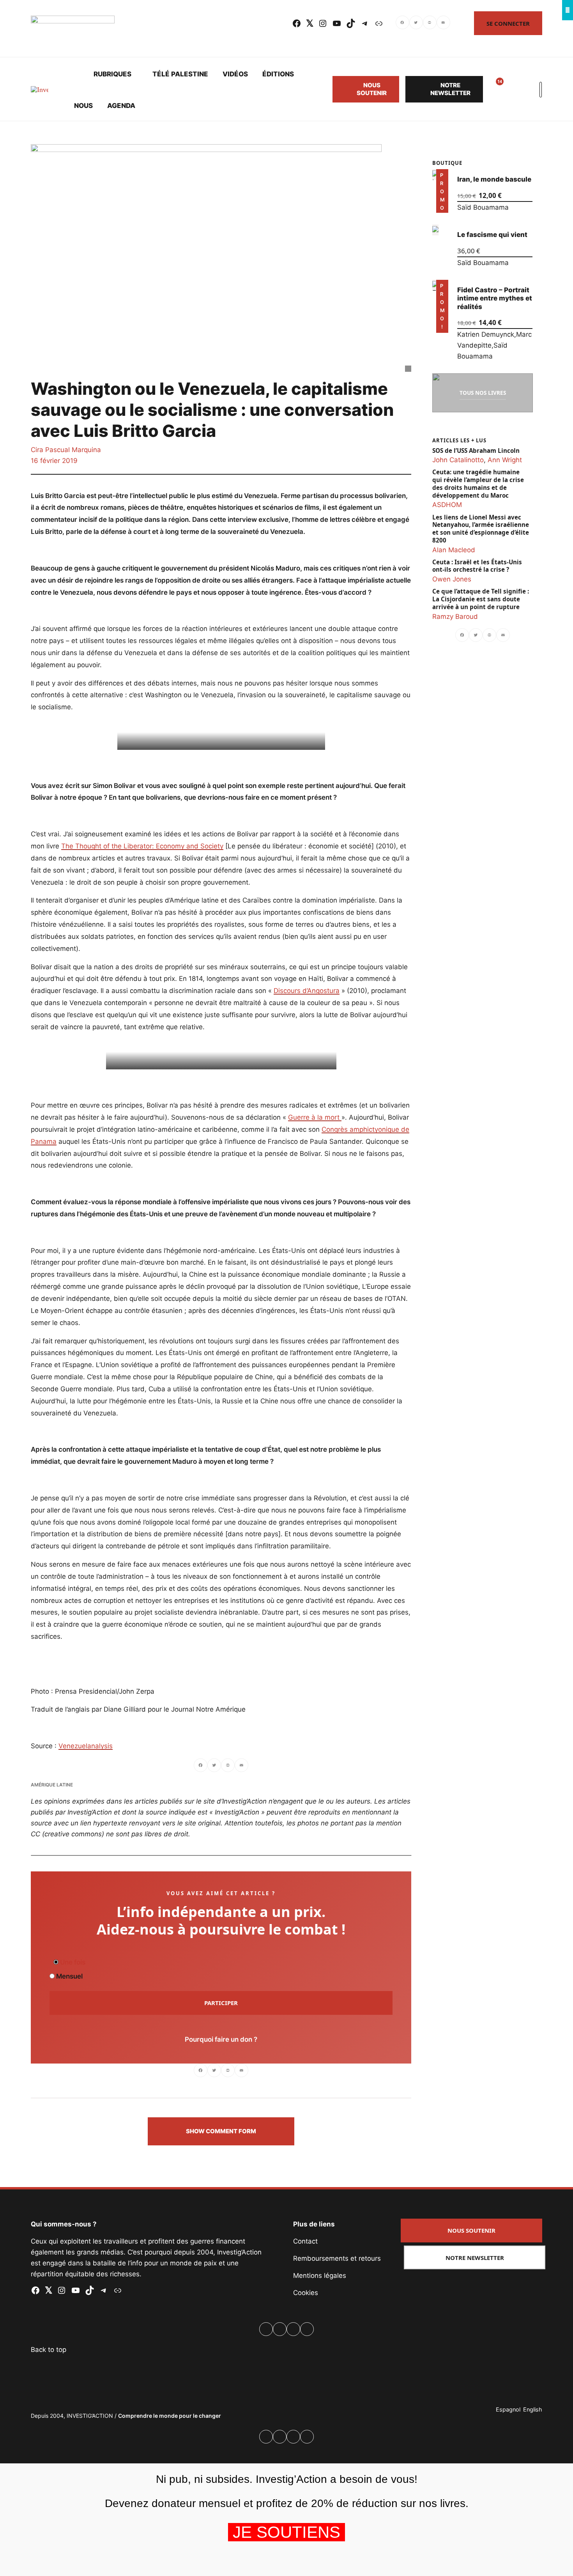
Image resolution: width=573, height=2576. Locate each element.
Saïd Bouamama (483, 207)
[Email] (443, 23)
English (533, 2409)
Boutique (447, 163)
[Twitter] (416, 23)
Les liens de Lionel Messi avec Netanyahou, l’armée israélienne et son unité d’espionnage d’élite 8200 (481, 528)
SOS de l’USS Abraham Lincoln (476, 451)
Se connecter (508, 23)
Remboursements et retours (337, 2258)
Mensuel (69, 1976)
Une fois (72, 1962)
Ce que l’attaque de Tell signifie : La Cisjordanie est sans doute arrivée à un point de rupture (481, 599)
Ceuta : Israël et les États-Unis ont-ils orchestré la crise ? (477, 566)
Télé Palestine (180, 74)
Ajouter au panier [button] (442, 202)
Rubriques (112, 74)
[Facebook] (402, 23)
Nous (83, 106)
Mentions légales (320, 2276)
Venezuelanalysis (86, 1746)
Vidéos (235, 74)
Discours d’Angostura (307, 991)
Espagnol (508, 2409)
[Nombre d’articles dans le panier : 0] (513, 89)
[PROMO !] (435, 285)
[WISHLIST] (494, 89)
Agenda (121, 106)
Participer (221, 2003)
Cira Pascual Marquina (66, 450)
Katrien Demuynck (486, 334)
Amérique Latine (52, 1785)
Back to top (49, 2350)
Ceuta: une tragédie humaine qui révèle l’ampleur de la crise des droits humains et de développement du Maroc (478, 484)
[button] (221, 2131)
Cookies (306, 2293)
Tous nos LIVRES (483, 393)
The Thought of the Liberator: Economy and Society (142, 846)
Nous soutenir (372, 89)
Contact (305, 2241)
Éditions (278, 74)
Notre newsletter (450, 89)
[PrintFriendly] (430, 23)
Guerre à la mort (315, 1117)
